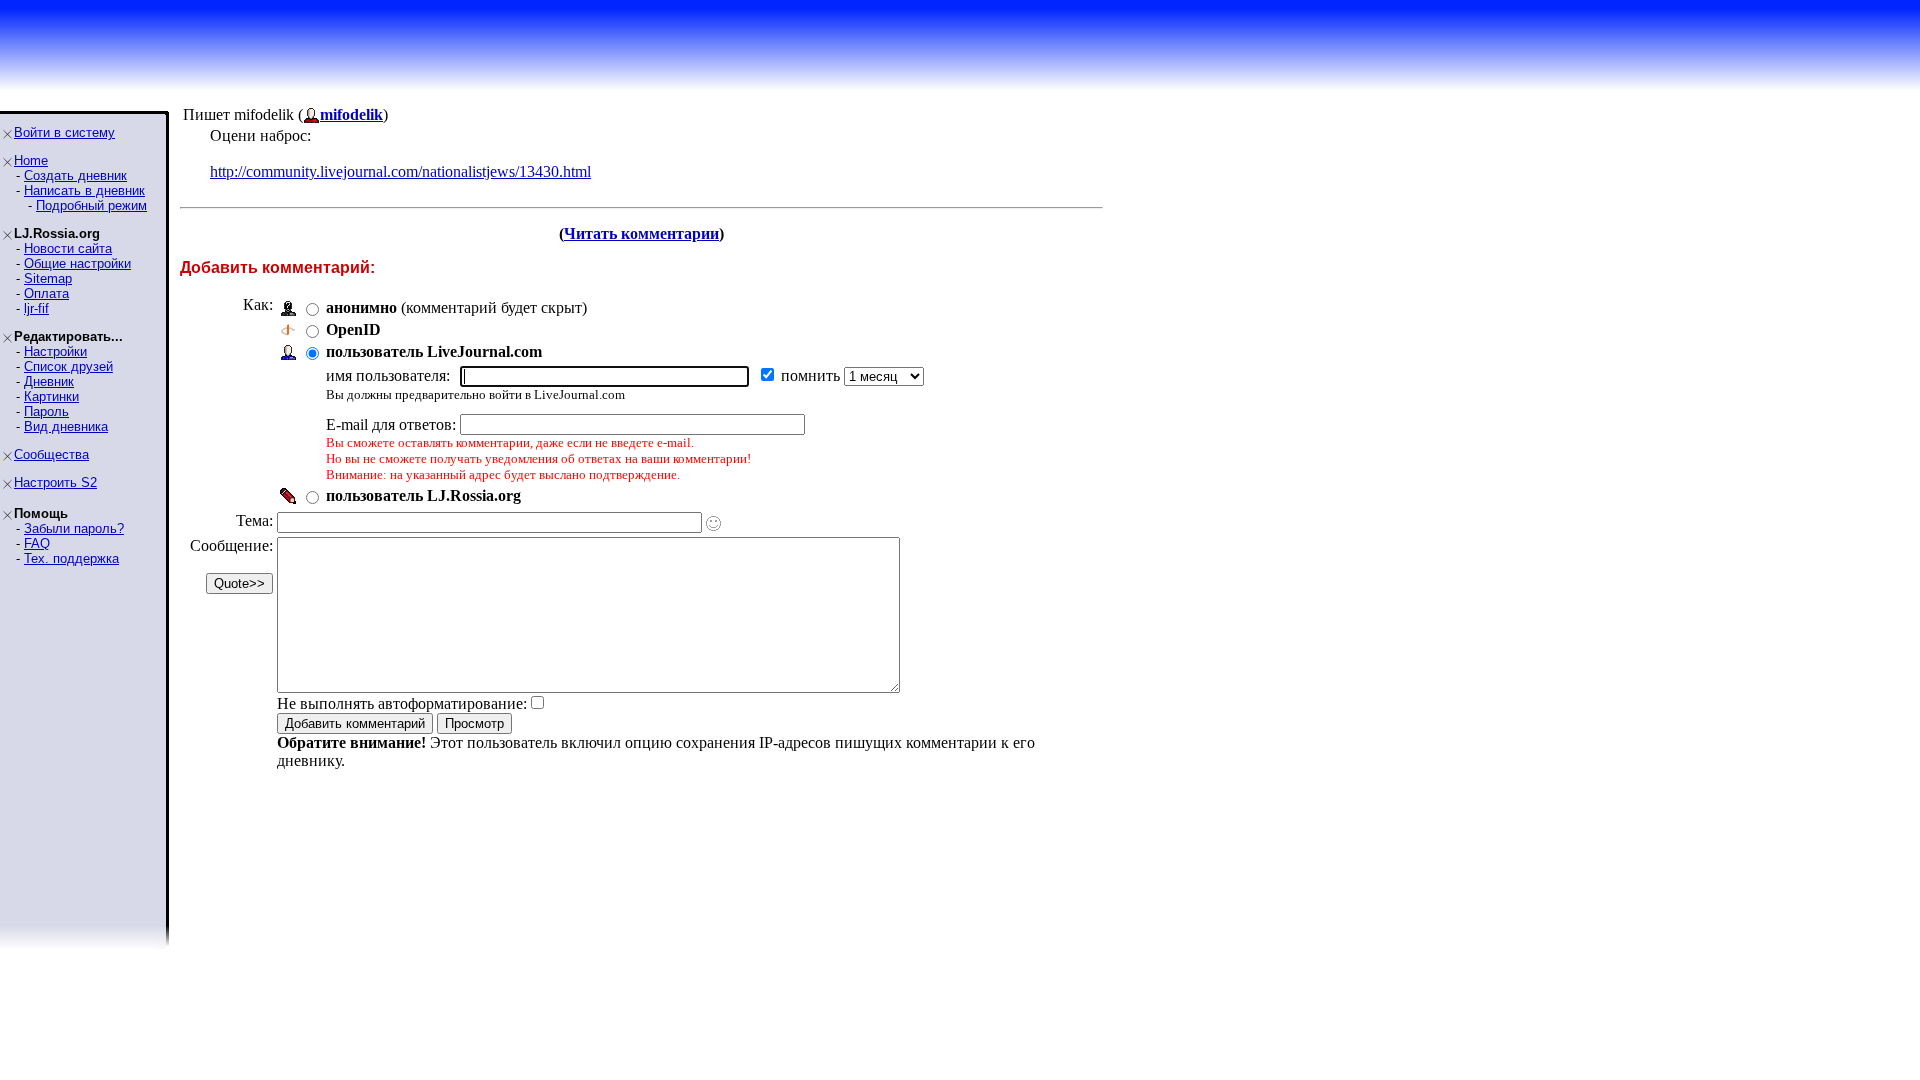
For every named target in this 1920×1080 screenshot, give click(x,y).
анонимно (361, 307)
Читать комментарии (641, 233)
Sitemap (48, 278)
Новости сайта (68, 248)
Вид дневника (66, 426)
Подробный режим (91, 205)
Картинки (51, 396)
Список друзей (68, 366)
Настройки (55, 351)
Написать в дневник (84, 190)
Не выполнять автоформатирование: (402, 703)
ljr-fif (36, 308)
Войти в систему (64, 132)
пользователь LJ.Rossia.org (423, 495)
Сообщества (51, 454)
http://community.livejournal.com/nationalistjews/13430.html (400, 171)
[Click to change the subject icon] (713, 523)
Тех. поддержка (71, 558)
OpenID (353, 329)
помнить (812, 375)
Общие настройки (77, 263)
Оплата (46, 293)
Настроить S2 (55, 482)
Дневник (49, 381)
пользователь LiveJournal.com (434, 351)
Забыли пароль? (74, 528)
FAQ (37, 543)
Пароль (46, 411)
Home (31, 160)
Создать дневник (75, 175)
